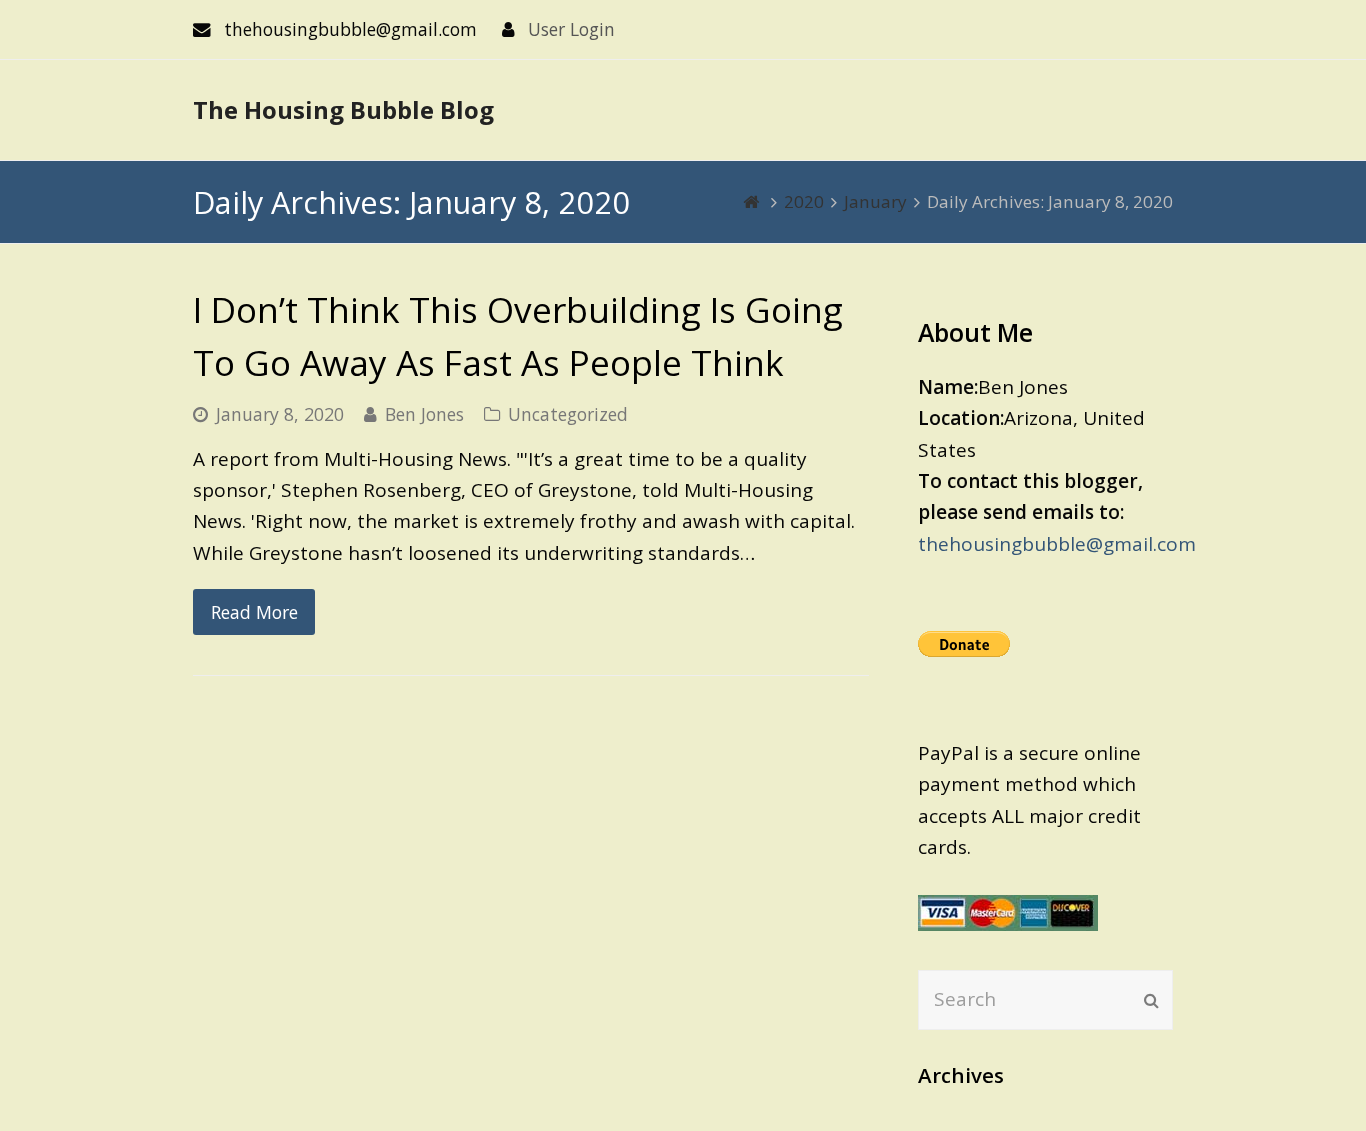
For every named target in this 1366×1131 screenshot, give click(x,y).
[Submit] (1151, 1000)
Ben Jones (424, 414)
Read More (254, 612)
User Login (571, 29)
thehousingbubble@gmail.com (1057, 544)
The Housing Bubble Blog (343, 109)
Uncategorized (568, 414)
